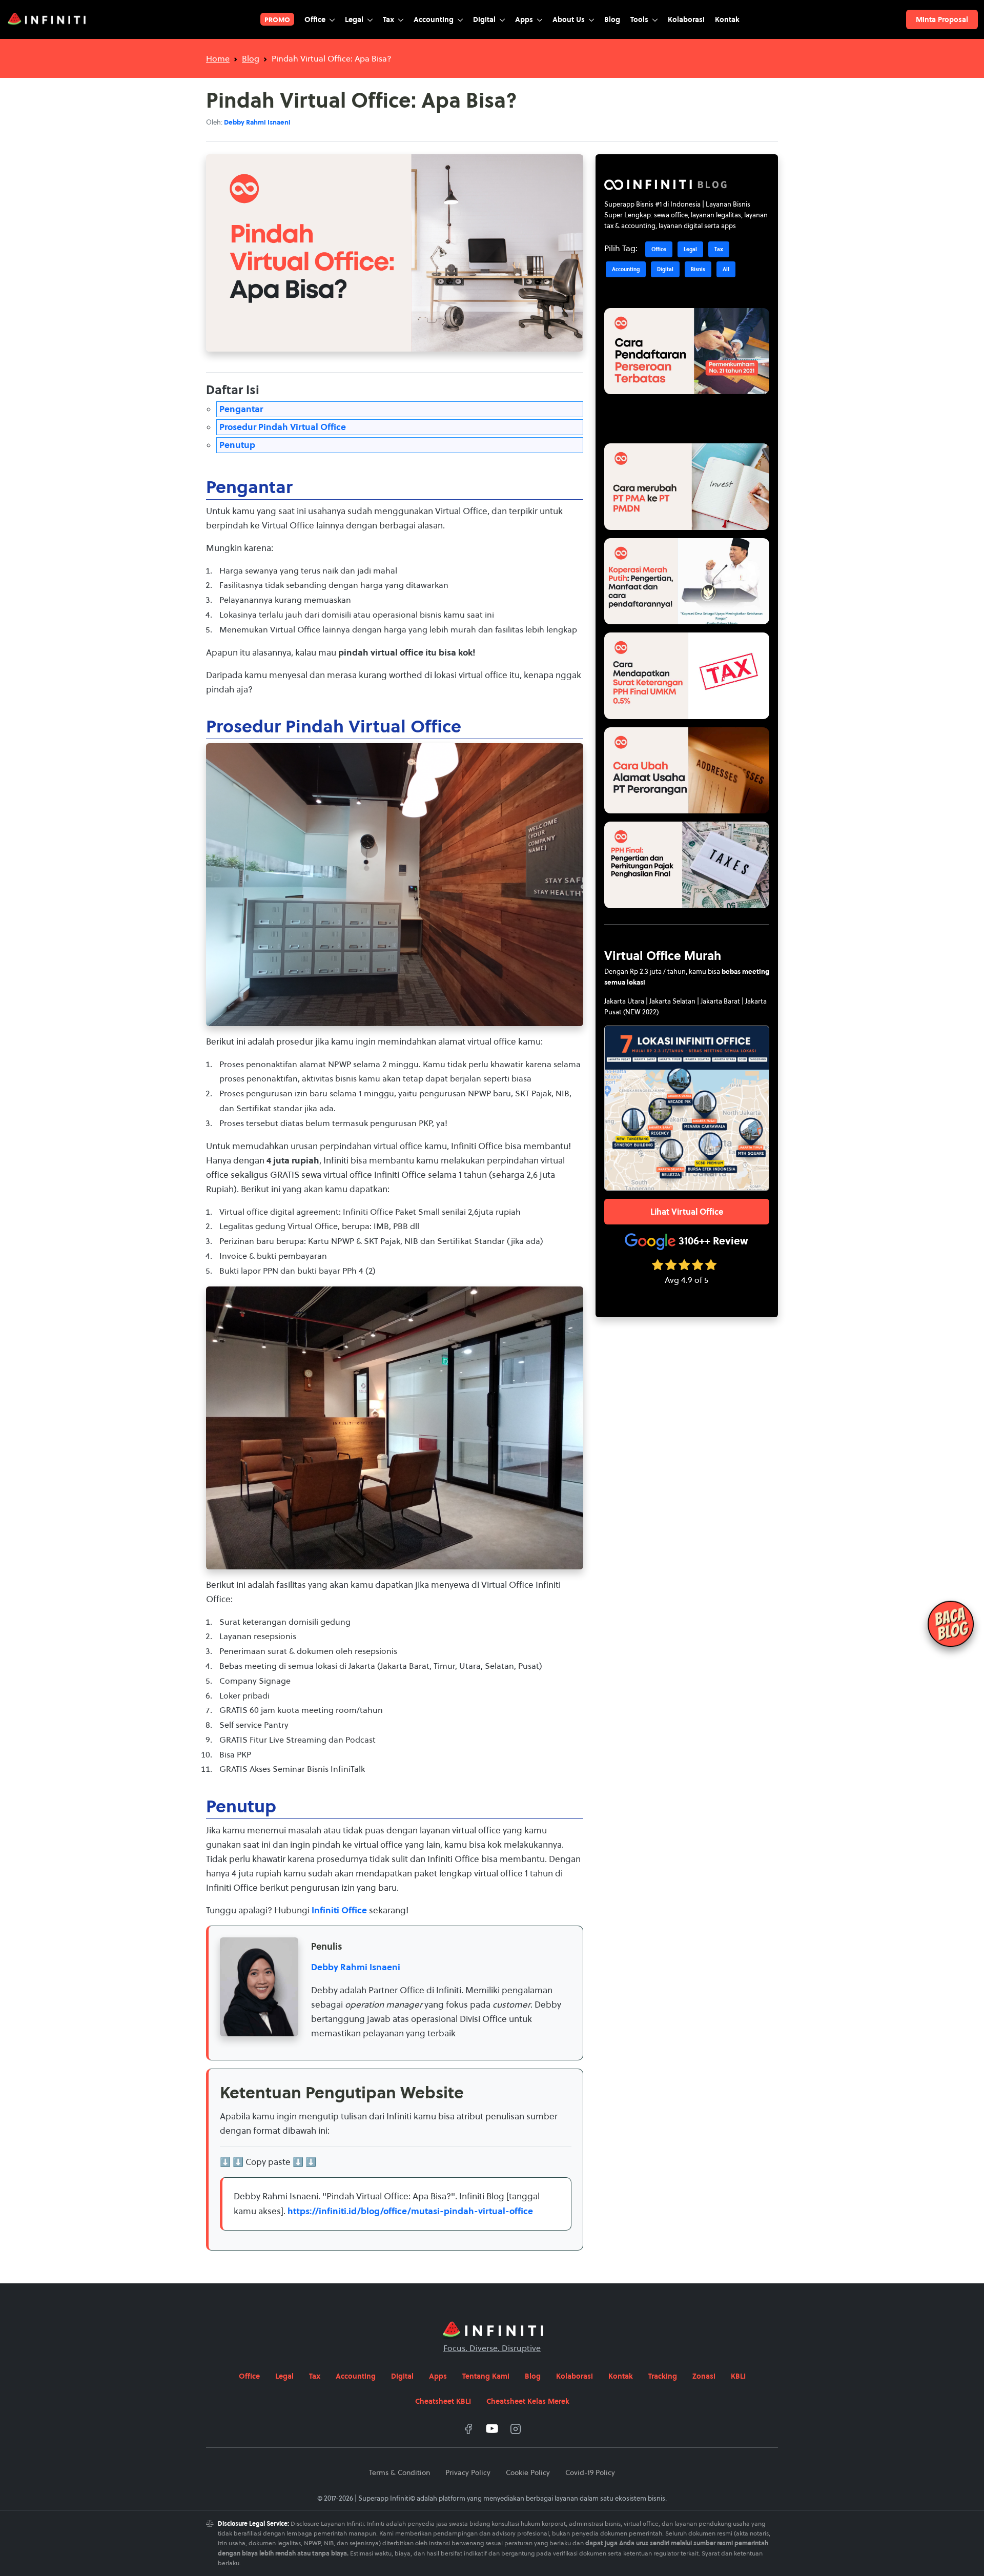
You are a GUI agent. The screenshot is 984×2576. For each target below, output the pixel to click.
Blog (612, 19)
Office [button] (316, 19)
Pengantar (241, 409)
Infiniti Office (339, 1910)
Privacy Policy (468, 2472)
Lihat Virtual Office (687, 1212)
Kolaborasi (686, 19)
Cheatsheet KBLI (443, 2401)
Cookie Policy (528, 2472)
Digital (665, 269)
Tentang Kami (486, 2376)
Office (659, 249)
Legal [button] (355, 19)
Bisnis (698, 269)
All (726, 269)
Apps (438, 2376)
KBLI (738, 2376)
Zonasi (704, 2376)
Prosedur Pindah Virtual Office (283, 427)
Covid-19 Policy (590, 2472)
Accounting (626, 269)
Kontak (727, 19)
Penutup (237, 445)
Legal (690, 249)
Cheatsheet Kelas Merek (528, 2401)
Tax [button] (389, 19)
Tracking (663, 2376)
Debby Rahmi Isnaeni (356, 1967)
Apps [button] (525, 19)
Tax (719, 249)
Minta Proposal (942, 19)
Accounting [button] (435, 19)
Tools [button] (640, 19)
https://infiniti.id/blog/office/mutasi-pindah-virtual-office (410, 2211)
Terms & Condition (399, 2472)
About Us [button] (570, 19)
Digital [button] (485, 19)
